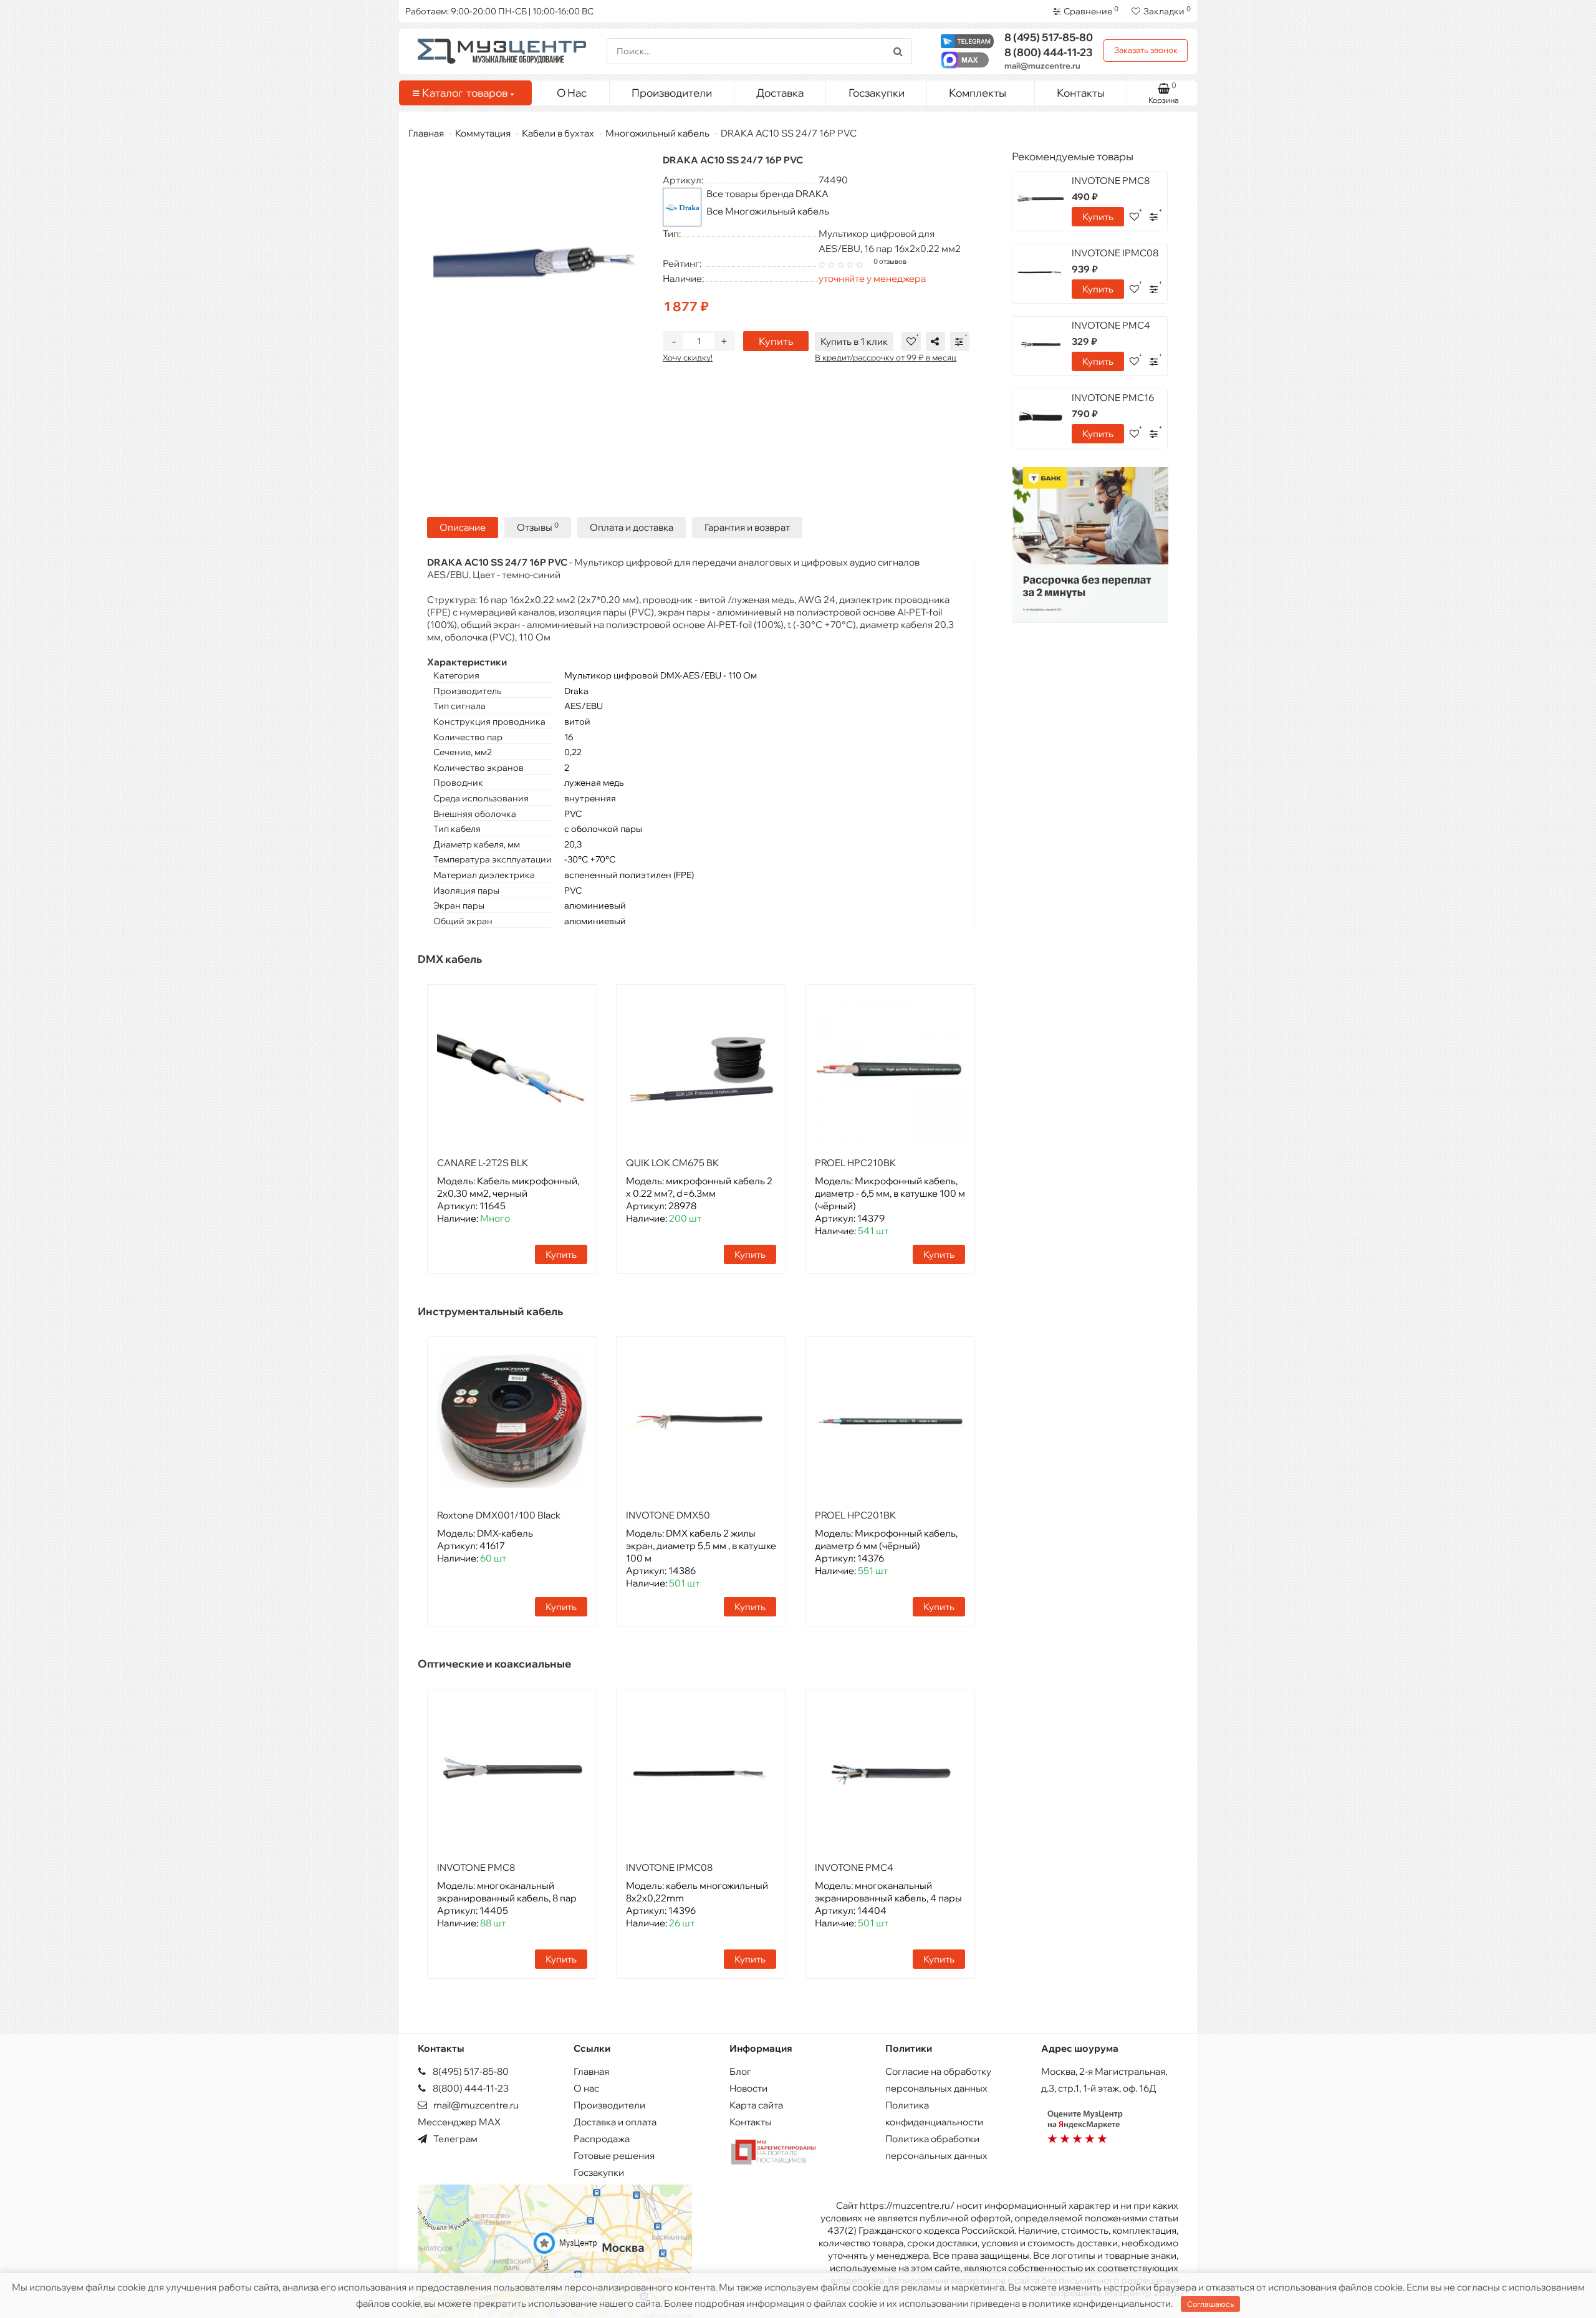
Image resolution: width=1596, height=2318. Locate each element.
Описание (463, 527)
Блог (740, 2071)
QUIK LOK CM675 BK (672, 1163)
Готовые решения (614, 2156)
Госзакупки (877, 93)
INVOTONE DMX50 (668, 1515)
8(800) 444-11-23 (470, 2088)
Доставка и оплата (615, 2122)
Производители (672, 93)
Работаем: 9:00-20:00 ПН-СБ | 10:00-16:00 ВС (499, 11)
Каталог (465, 93)
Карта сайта (756, 2105)
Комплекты (978, 93)
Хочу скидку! (688, 357)
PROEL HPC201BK (855, 1515)
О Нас (572, 93)
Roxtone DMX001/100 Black (499, 1515)
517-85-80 (1049, 37)
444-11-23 (1049, 52)
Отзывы (538, 527)
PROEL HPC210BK (855, 1163)
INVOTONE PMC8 (476, 1867)
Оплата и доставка (632, 527)
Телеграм (454, 2139)
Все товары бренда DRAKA (767, 194)
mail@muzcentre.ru (1042, 65)
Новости (748, 2088)
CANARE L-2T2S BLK (483, 1163)
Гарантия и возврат (747, 527)
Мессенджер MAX (459, 2122)
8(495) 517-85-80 (470, 2071)
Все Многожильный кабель (768, 211)
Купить (776, 341)
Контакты (1081, 93)
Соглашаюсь (1210, 2304)
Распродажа (602, 2139)
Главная (426, 133)
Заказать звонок (1146, 50)
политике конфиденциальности (1100, 2303)
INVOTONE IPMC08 (669, 1867)
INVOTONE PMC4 (854, 1867)
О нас (586, 2088)
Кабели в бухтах (558, 133)
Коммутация (483, 133)
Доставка (780, 93)
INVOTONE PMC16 (1113, 398)
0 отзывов (890, 261)
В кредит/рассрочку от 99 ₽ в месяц (886, 357)
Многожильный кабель (657, 133)
